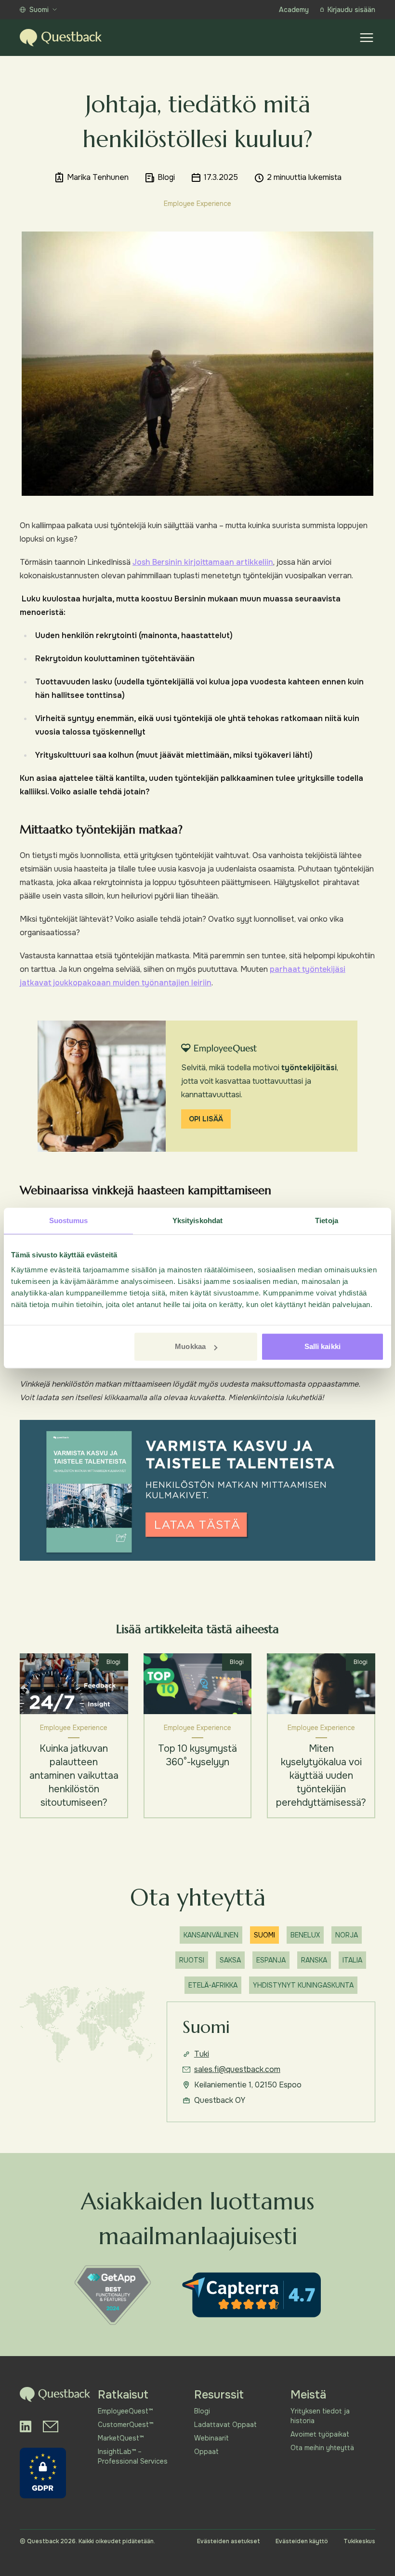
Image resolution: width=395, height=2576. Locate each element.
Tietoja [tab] (327, 1220)
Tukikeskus (359, 2541)
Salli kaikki (323, 1346)
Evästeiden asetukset (229, 2541)
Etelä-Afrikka (213, 1985)
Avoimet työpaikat (320, 2434)
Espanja (271, 1960)
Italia (352, 1960)
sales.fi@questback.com (237, 2069)
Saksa (230, 1960)
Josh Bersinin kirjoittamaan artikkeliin (203, 562)
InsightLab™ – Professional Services (133, 2456)
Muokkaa (190, 1346)
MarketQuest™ (121, 2438)
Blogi (202, 2411)
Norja (347, 1935)
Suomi (39, 10)
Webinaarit (211, 2438)
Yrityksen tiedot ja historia (320, 2416)
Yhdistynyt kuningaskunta (303, 1985)
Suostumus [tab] (69, 1220)
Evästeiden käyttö (302, 2541)
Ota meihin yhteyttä (322, 2448)
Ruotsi (192, 1960)
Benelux (305, 1935)
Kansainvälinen (211, 1935)
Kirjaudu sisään (351, 10)
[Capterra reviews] (251, 2295)
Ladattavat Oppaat (225, 2425)
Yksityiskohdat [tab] (197, 1220)
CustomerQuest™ (125, 2425)
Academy (294, 10)
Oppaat (206, 2452)
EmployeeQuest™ (125, 2411)
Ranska (314, 1960)
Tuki (202, 2054)
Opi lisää (206, 1119)
